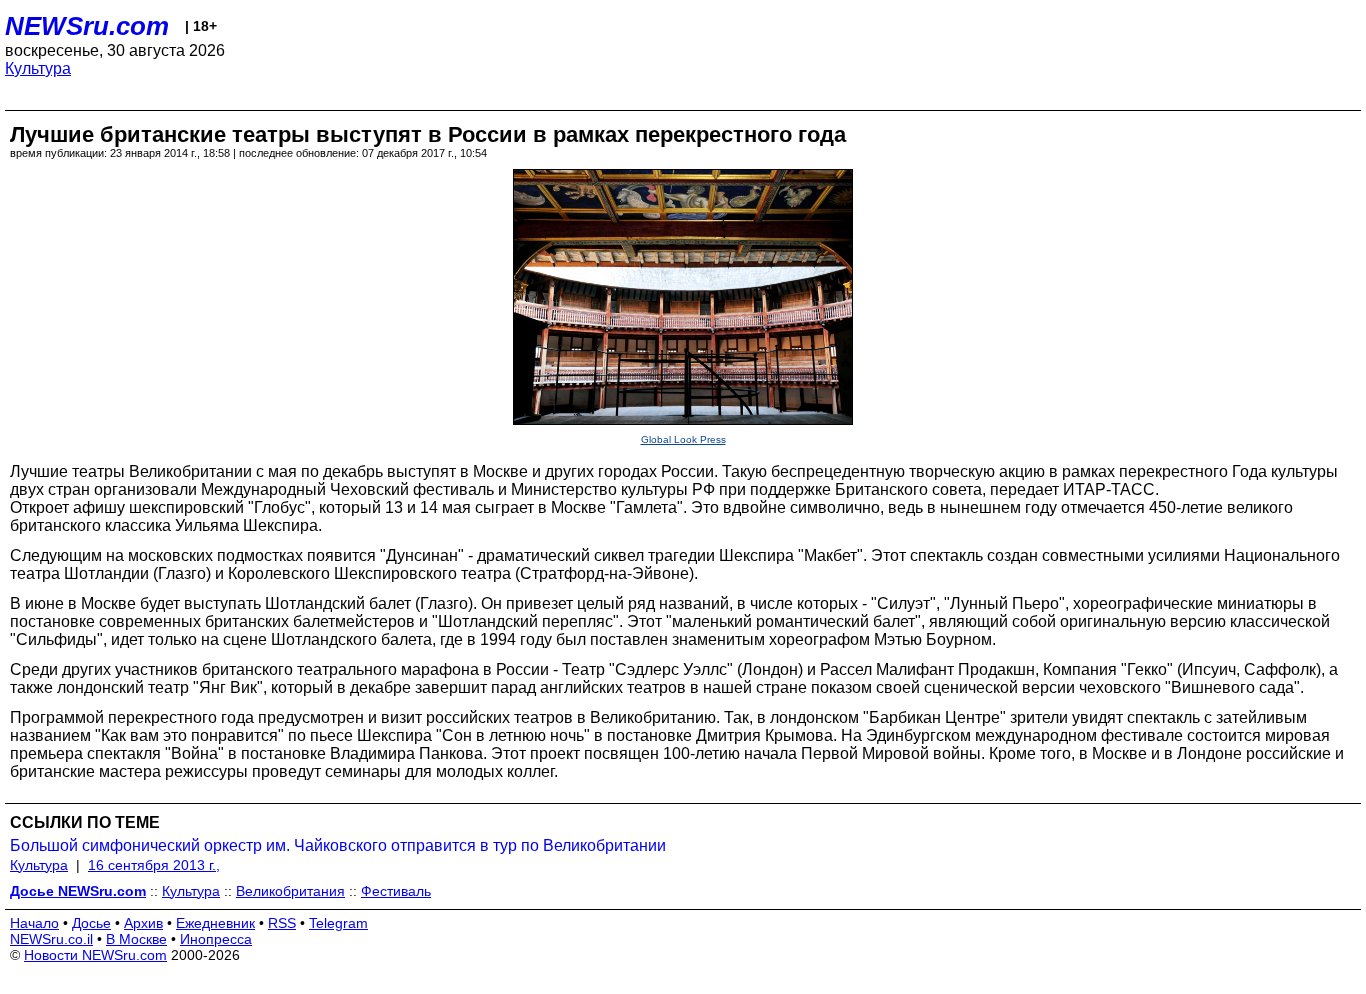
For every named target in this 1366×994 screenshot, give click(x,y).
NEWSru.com (87, 26)
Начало (34, 923)
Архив (143, 923)
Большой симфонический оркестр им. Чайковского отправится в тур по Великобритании (338, 845)
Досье (91, 923)
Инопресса (216, 939)
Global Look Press (683, 439)
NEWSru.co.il (51, 939)
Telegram (338, 923)
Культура (38, 68)
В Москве (136, 939)
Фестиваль (396, 891)
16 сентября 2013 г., (154, 865)
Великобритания (290, 891)
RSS (282, 923)
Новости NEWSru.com (95, 955)
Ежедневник (215, 923)
